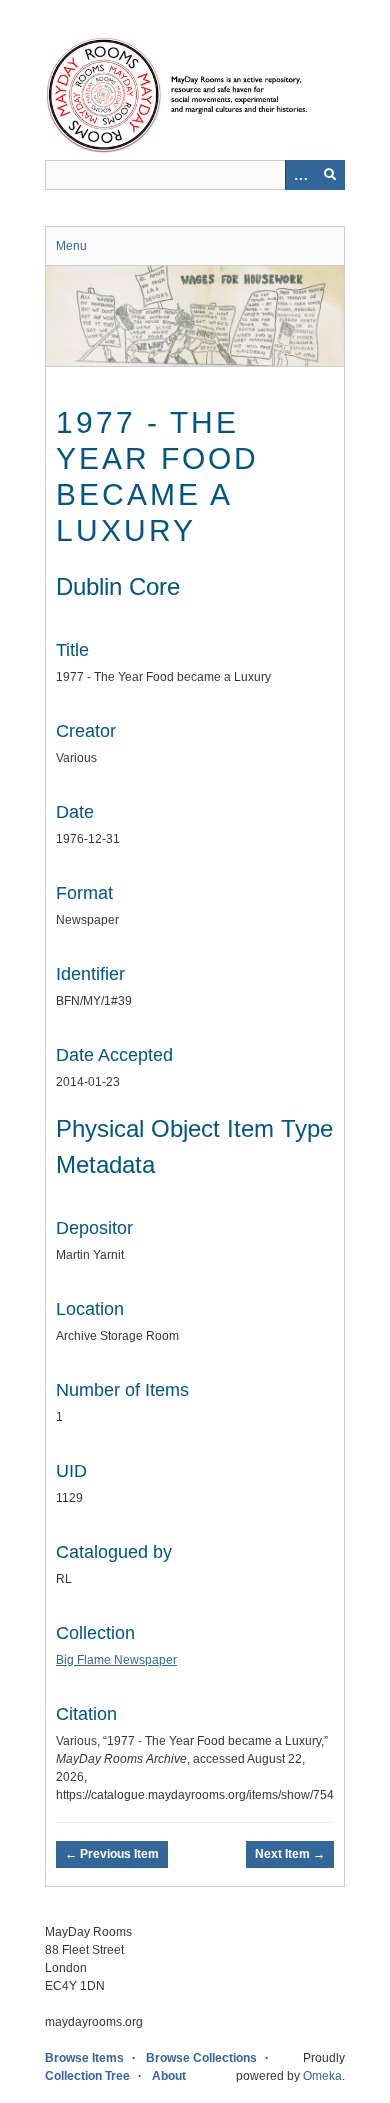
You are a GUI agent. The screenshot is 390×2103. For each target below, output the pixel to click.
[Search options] (300, 175)
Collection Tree (87, 2076)
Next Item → (290, 1854)
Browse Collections (201, 2058)
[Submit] (330, 175)
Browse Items (84, 2058)
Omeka (322, 2076)
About (169, 2076)
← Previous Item (112, 1854)
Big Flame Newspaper (116, 1660)
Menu (71, 246)
